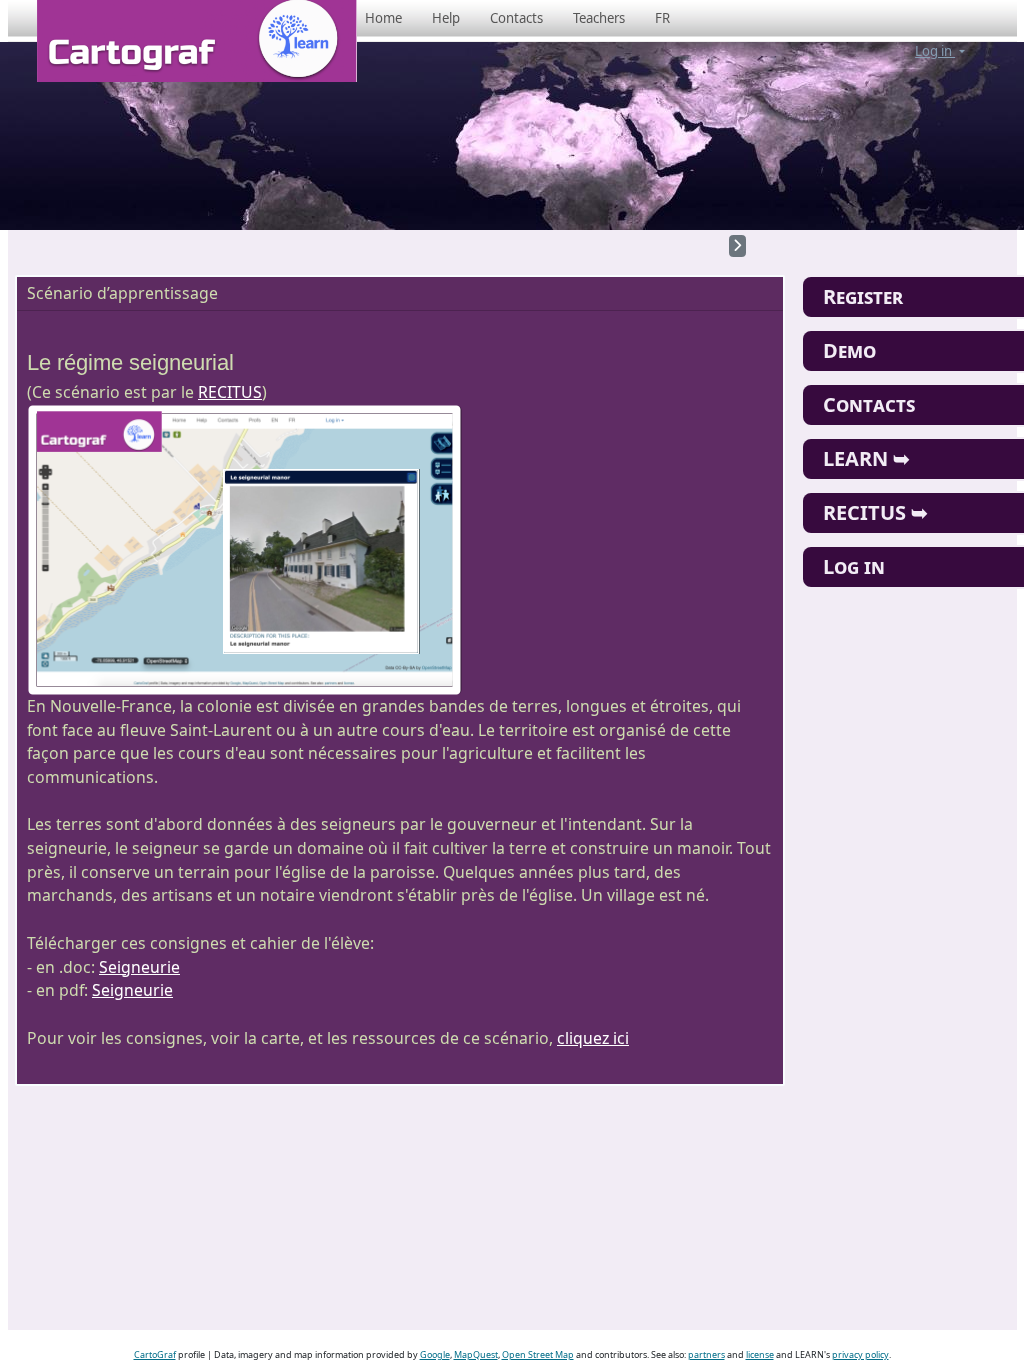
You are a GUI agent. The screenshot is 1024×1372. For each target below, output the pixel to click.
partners (706, 1354)
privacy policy (860, 1354)
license (760, 1354)
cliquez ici (593, 1038)
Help (446, 18)
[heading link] (246, 362)
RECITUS (230, 392)
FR (662, 18)
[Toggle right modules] (737, 246)
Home (383, 18)
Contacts (516, 18)
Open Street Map (538, 1354)
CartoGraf (155, 1354)
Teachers (599, 18)
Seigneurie (139, 967)
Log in (935, 51)
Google (435, 1354)
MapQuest (476, 1354)
